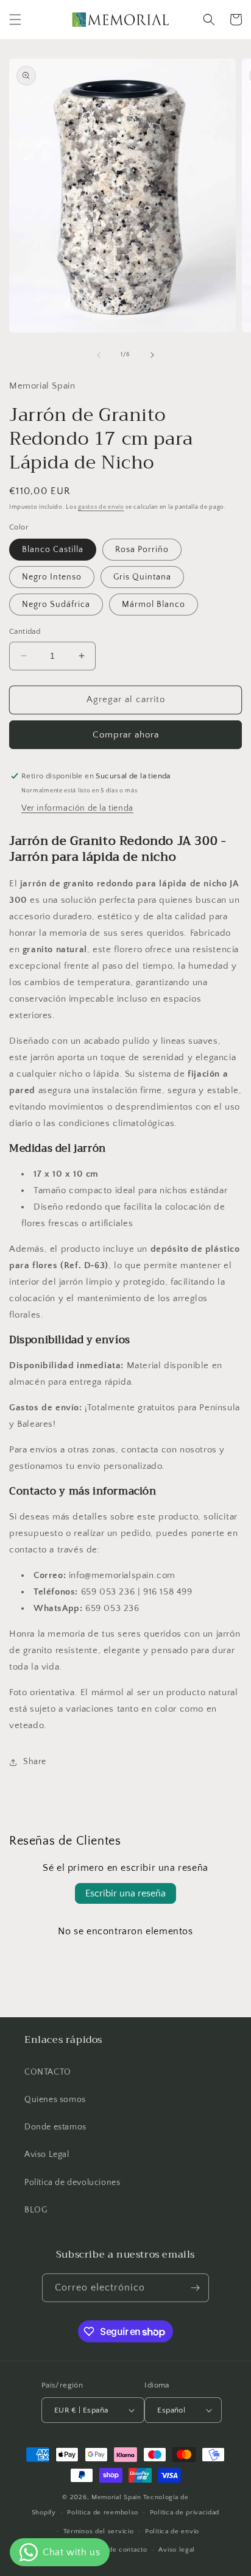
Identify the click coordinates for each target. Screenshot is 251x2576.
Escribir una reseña (125, 1893)
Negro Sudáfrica (56, 605)
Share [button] (35, 1762)
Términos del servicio (99, 2531)
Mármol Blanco (154, 605)
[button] (15, 20)
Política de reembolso (103, 2513)
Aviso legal (177, 2550)
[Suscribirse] (195, 2288)
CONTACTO (48, 2072)
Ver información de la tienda (77, 808)
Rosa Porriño (142, 550)
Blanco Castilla (53, 550)
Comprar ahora (126, 735)
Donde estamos (55, 2127)
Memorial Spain (116, 2497)
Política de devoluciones (72, 2183)
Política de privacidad (185, 2513)
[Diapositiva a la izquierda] (99, 355)
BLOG (36, 2210)
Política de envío (172, 2531)
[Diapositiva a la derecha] (152, 355)
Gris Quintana (142, 577)
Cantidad (25, 631)
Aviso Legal (47, 2154)
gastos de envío (101, 507)
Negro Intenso (52, 577)
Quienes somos (55, 2100)
